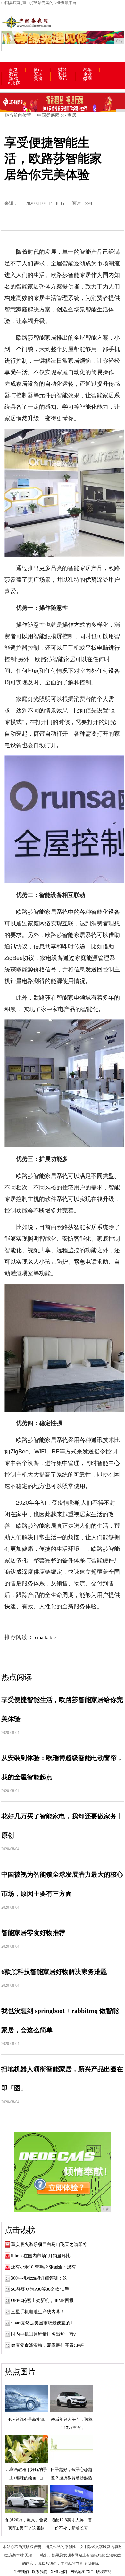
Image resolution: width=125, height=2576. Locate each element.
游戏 (13, 79)
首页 (13, 70)
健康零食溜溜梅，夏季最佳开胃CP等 (47, 2345)
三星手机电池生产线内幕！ (38, 2312)
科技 (63, 74)
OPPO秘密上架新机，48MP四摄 (42, 2301)
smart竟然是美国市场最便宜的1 (42, 2323)
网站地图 (78, 2572)
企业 (88, 74)
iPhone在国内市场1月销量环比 (41, 2256)
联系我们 (40, 2572)
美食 (38, 79)
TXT (89, 2572)
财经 (63, 70)
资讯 (38, 70)
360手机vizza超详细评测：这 (39, 2278)
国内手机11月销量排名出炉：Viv (43, 2334)
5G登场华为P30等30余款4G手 (40, 2289)
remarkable (45, 1637)
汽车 (87, 70)
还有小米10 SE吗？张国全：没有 (43, 2267)
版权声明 (104, 2572)
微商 (88, 79)
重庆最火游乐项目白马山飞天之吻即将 (49, 2245)
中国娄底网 (48, 115)
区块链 (13, 83)
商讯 (63, 79)
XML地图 (59, 2572)
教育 (13, 74)
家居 (38, 74)
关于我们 (21, 2572)
